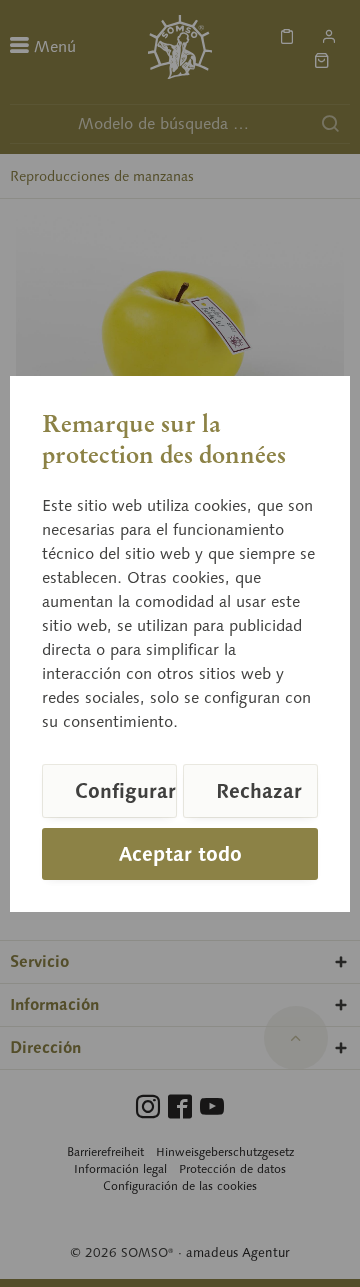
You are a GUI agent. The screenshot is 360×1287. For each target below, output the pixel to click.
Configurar (125, 791)
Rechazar (259, 791)
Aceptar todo (180, 854)
